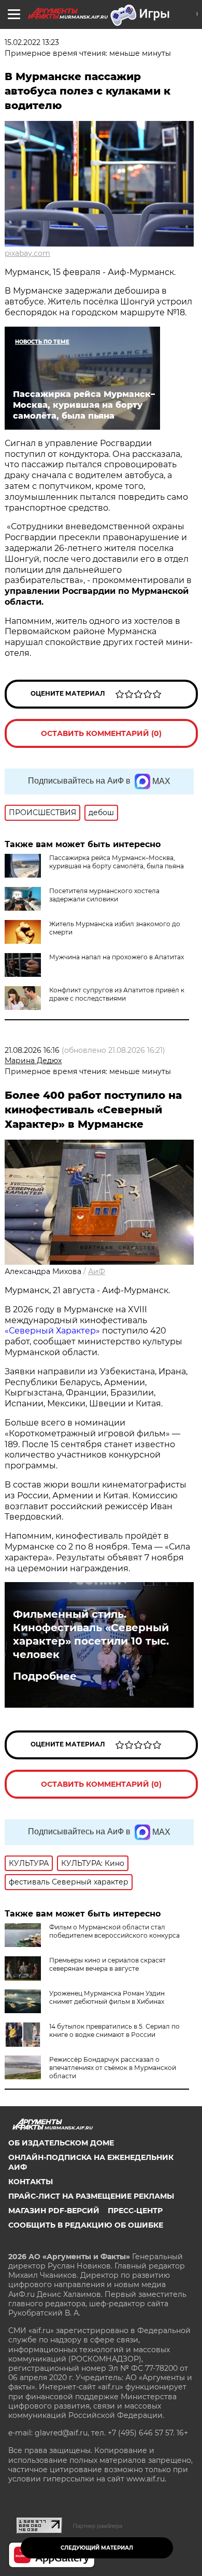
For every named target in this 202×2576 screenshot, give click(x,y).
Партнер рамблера (98, 2526)
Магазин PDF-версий (54, 2211)
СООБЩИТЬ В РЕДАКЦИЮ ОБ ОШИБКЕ (86, 2225)
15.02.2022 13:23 (32, 42)
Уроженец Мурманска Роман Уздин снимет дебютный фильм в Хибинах (107, 1997)
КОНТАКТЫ (31, 2182)
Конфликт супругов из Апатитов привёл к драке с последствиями (117, 994)
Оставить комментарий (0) (101, 733)
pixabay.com (27, 253)
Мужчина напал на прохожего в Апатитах (117, 957)
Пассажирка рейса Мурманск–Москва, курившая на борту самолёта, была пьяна (117, 862)
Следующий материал (97, 2548)
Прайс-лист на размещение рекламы (91, 2196)
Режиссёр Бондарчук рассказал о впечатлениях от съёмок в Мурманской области (113, 2068)
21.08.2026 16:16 (32, 1050)
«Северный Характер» (53, 1331)
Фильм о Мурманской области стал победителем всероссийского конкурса (114, 1931)
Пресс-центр (135, 2211)
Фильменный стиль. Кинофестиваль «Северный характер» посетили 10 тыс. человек (91, 1634)
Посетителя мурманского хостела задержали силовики (104, 895)
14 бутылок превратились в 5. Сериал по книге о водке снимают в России (114, 2030)
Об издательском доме (61, 2143)
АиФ (97, 1271)
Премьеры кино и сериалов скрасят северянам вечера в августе (107, 1964)
